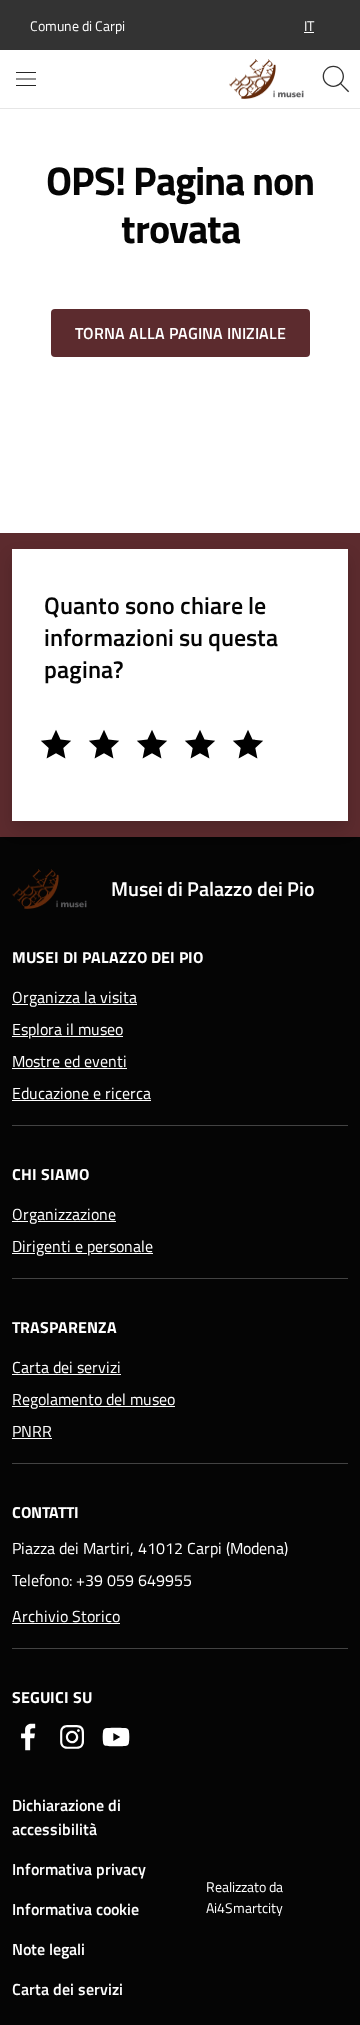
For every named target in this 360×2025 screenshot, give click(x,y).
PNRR (32, 1431)
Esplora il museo (67, 1029)
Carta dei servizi (66, 1367)
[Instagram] (72, 1735)
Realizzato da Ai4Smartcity (244, 1897)
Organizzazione (64, 1214)
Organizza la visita (74, 997)
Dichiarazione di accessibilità (66, 1817)
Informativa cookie (75, 1909)
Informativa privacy (79, 1869)
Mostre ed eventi (69, 1061)
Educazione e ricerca (81, 1093)
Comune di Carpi (77, 25)
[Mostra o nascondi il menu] (26, 79)
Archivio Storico (66, 1616)
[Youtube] (116, 1735)
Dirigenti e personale (82, 1246)
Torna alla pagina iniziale (180, 333)
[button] (309, 25)
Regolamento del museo (93, 1399)
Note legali (48, 1949)
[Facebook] (28, 1735)
